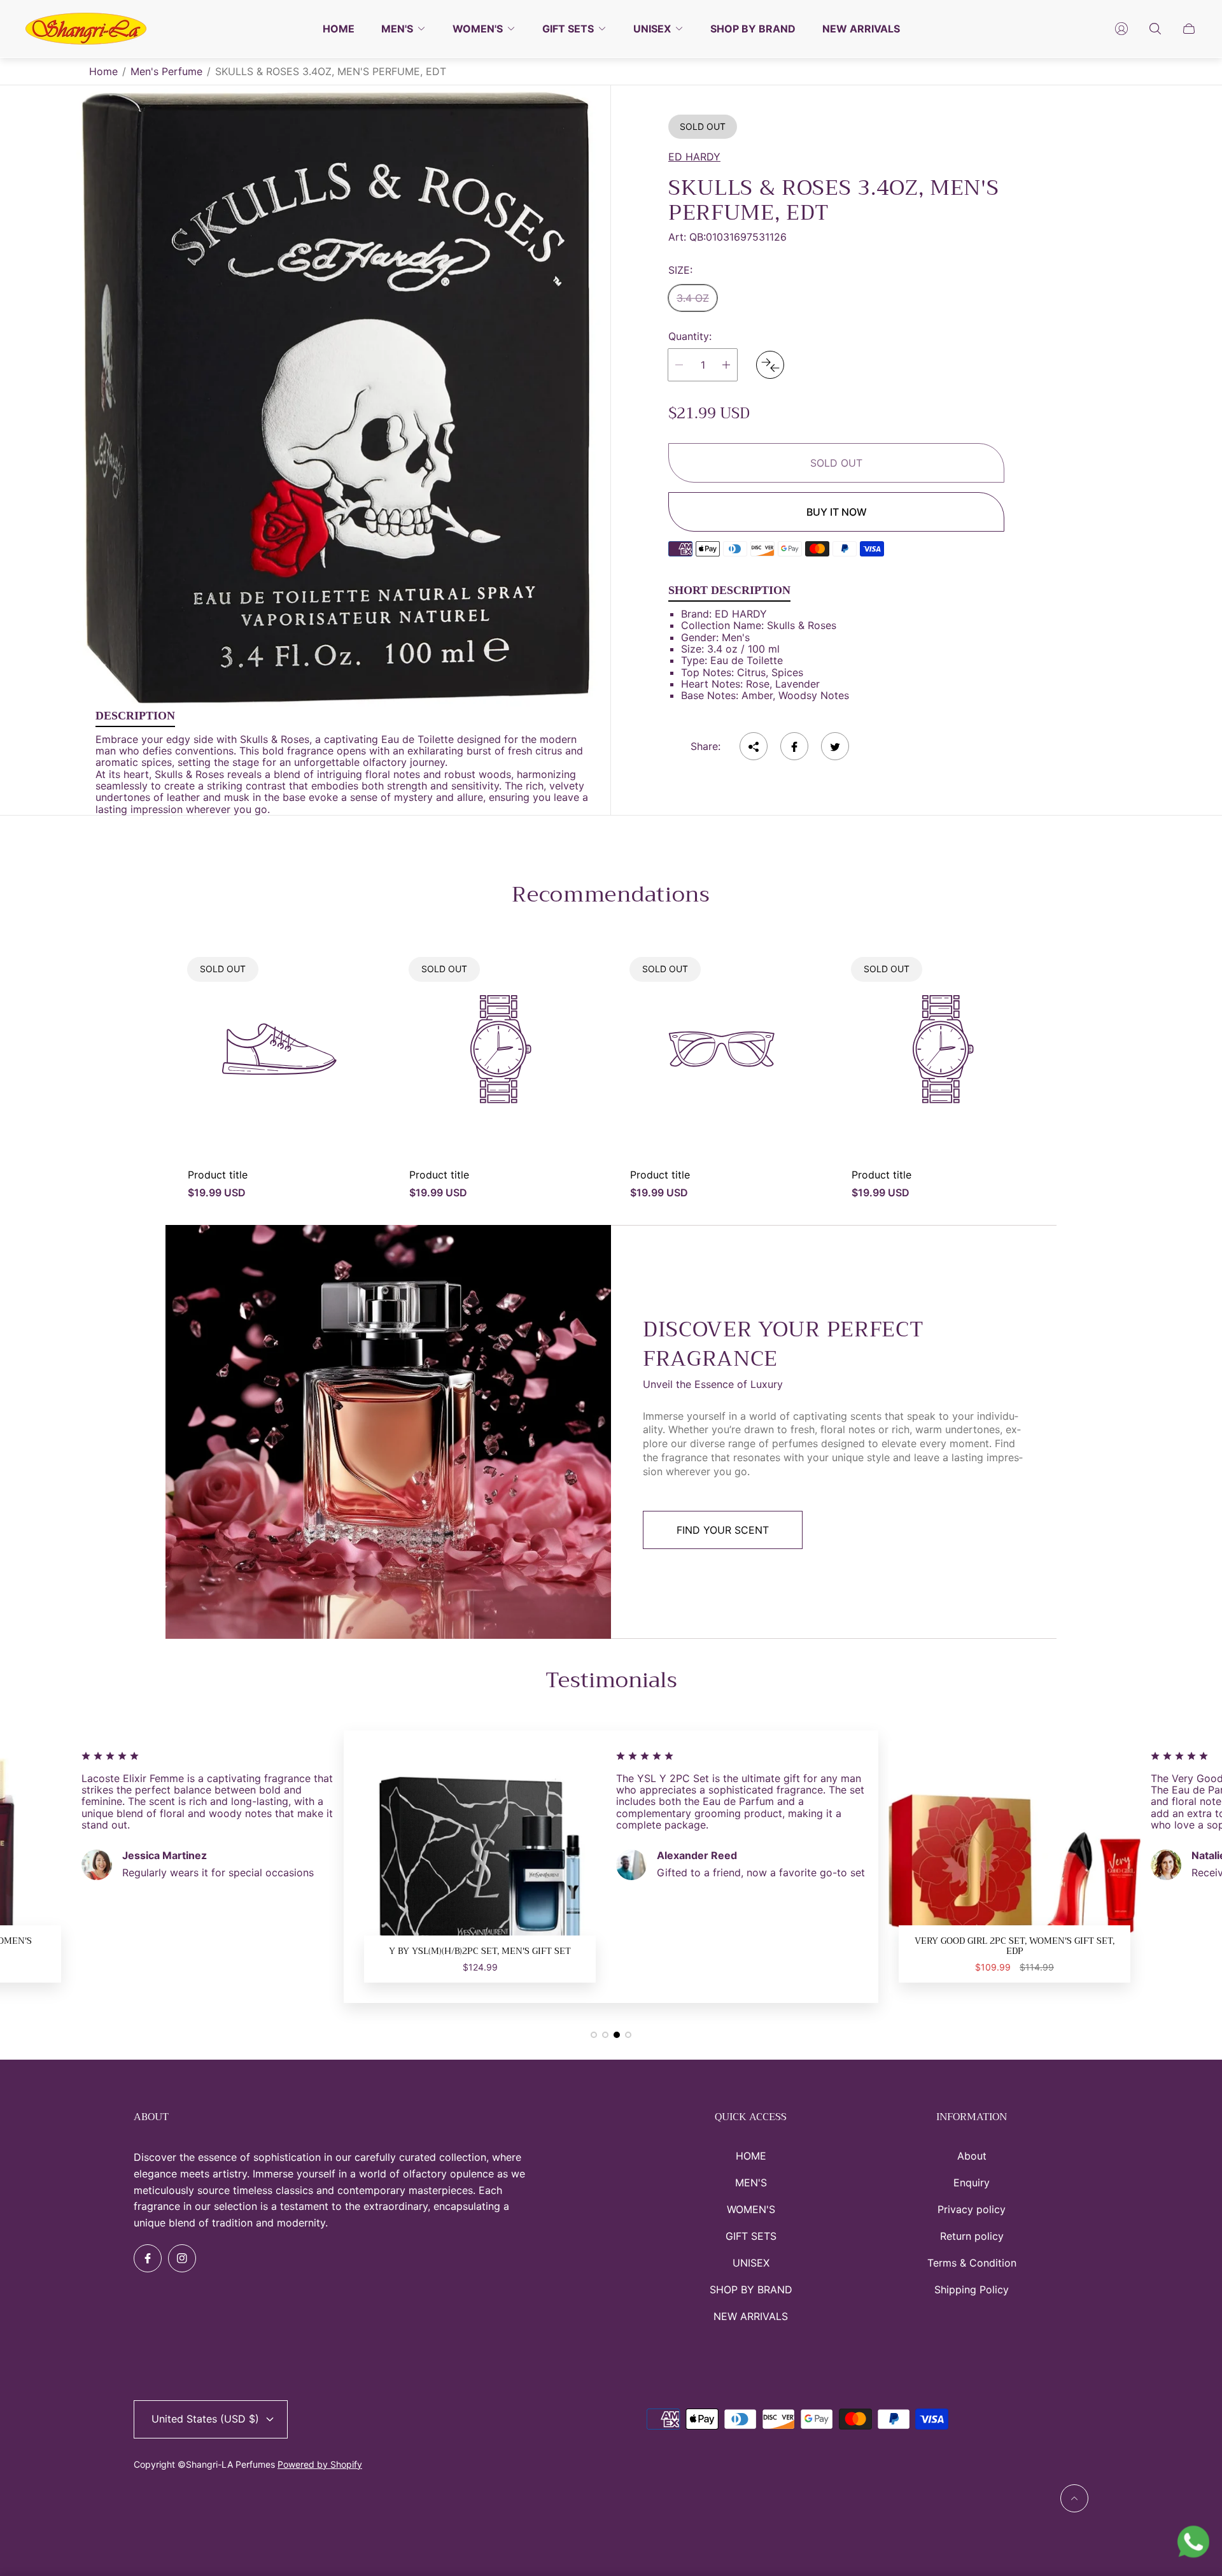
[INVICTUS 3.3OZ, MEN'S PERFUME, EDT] (1015, 1867)
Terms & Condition (972, 2263)
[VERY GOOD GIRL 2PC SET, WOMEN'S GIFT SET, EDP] (480, 1867)
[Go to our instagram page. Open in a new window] (182, 2258)
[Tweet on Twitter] (835, 747)
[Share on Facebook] (794, 747)
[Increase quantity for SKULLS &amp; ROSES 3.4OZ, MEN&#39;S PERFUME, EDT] (726, 365)
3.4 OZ (693, 299)
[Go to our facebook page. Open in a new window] (148, 2258)
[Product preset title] (279, 1049)
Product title (218, 1175)
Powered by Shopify (320, 2464)
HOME (751, 2156)
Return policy (972, 2236)
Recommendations (611, 895)
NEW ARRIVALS (751, 2316)
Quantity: (690, 337)
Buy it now (837, 512)
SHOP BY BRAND (751, 2289)
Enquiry (972, 2183)
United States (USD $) (205, 2419)
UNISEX (751, 2263)
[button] (594, 2035)
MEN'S (751, 2183)
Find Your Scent (723, 1530)
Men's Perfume (166, 71)
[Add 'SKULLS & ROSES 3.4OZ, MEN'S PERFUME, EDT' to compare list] (770, 365)
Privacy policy (972, 2209)
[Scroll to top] (1074, 2498)
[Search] (1155, 29)
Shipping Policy (972, 2289)
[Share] (754, 747)
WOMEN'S (751, 2209)
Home (103, 71)
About (972, 2156)
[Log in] (1121, 29)
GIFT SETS (751, 2236)
